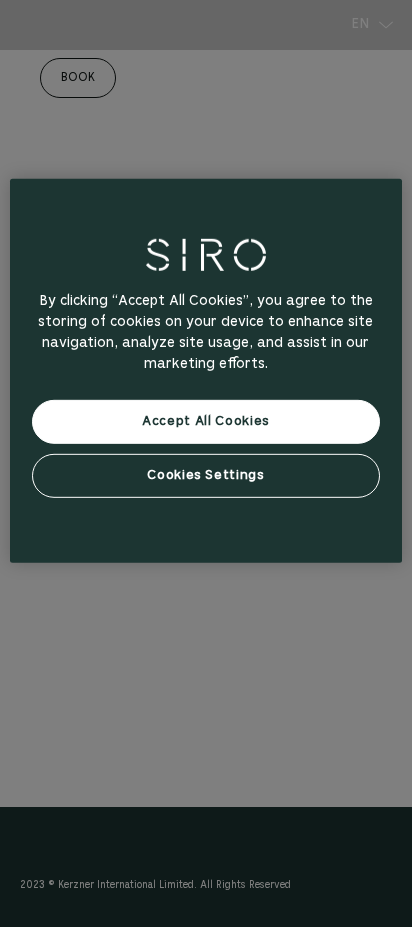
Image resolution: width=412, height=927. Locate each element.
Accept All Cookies (206, 421)
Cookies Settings (205, 475)
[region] (205, 371)
